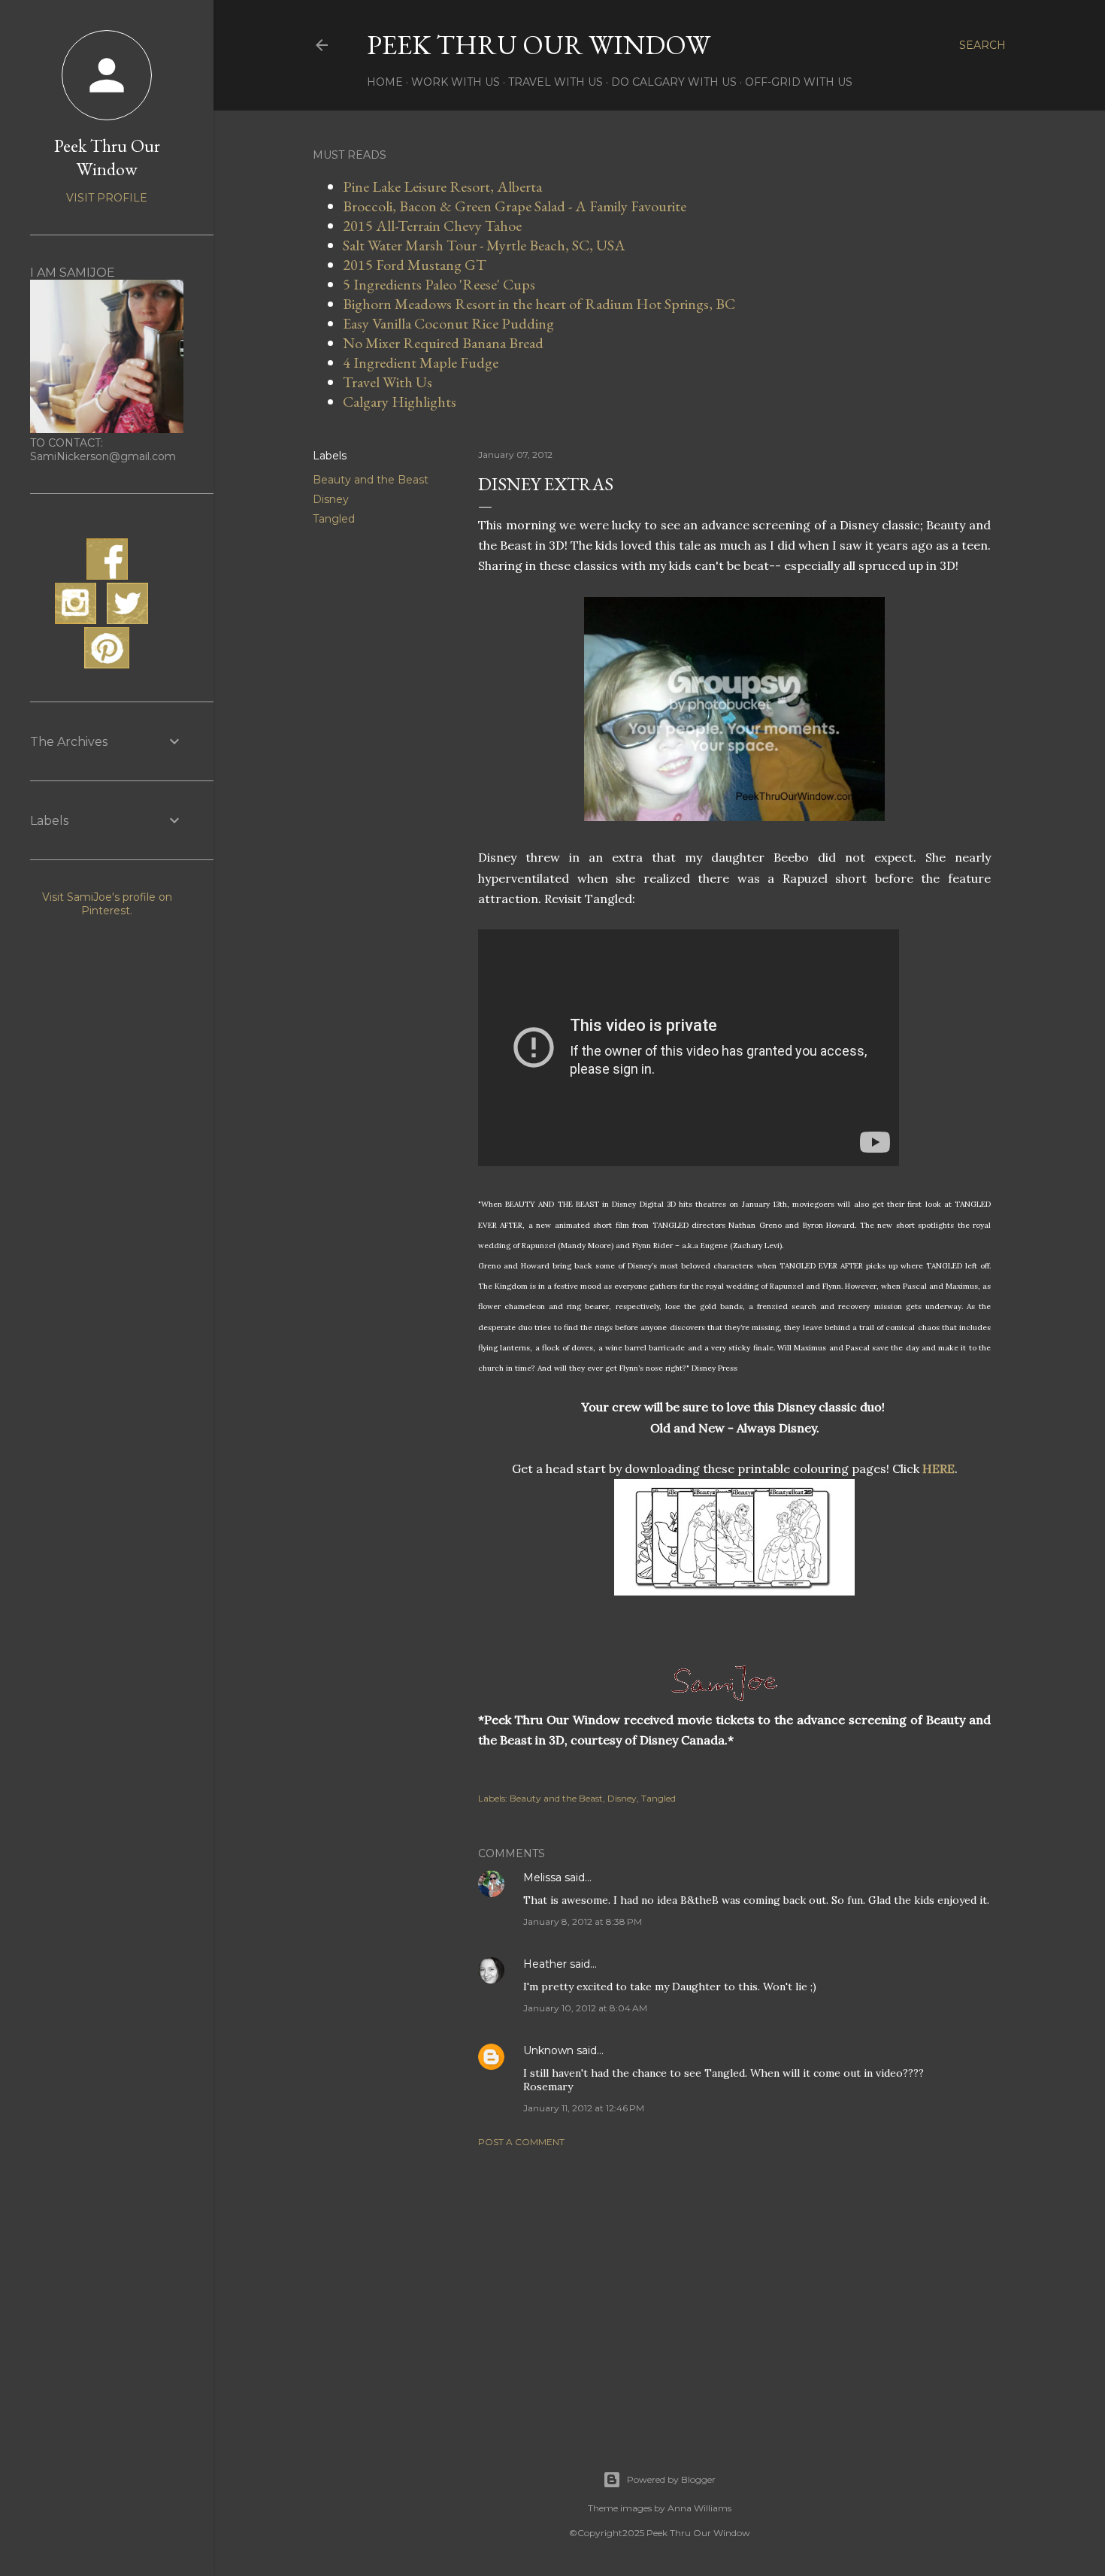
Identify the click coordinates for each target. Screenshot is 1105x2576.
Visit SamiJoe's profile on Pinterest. (107, 904)
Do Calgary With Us (674, 82)
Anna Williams (699, 2508)
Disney (331, 499)
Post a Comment (521, 2142)
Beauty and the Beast (371, 480)
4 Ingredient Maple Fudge (421, 362)
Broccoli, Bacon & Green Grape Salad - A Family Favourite (515, 206)
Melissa (542, 1877)
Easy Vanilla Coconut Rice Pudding (448, 323)
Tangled (334, 519)
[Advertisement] (734, 2290)
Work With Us (456, 82)
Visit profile (107, 198)
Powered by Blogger (671, 2479)
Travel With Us (556, 82)
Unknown (548, 2050)
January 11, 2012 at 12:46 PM (584, 2108)
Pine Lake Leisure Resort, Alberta (442, 186)
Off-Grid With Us (799, 82)
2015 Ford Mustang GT (415, 265)
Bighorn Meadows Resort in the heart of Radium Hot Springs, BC (539, 304)
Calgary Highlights (400, 402)
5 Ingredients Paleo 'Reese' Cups (439, 284)
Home (385, 82)
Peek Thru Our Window (539, 45)
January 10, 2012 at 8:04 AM (585, 2008)
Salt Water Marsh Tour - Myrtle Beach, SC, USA (484, 245)
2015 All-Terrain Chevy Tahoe (432, 226)
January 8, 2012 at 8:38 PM (583, 1921)
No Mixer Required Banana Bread (443, 343)
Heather (545, 1964)
